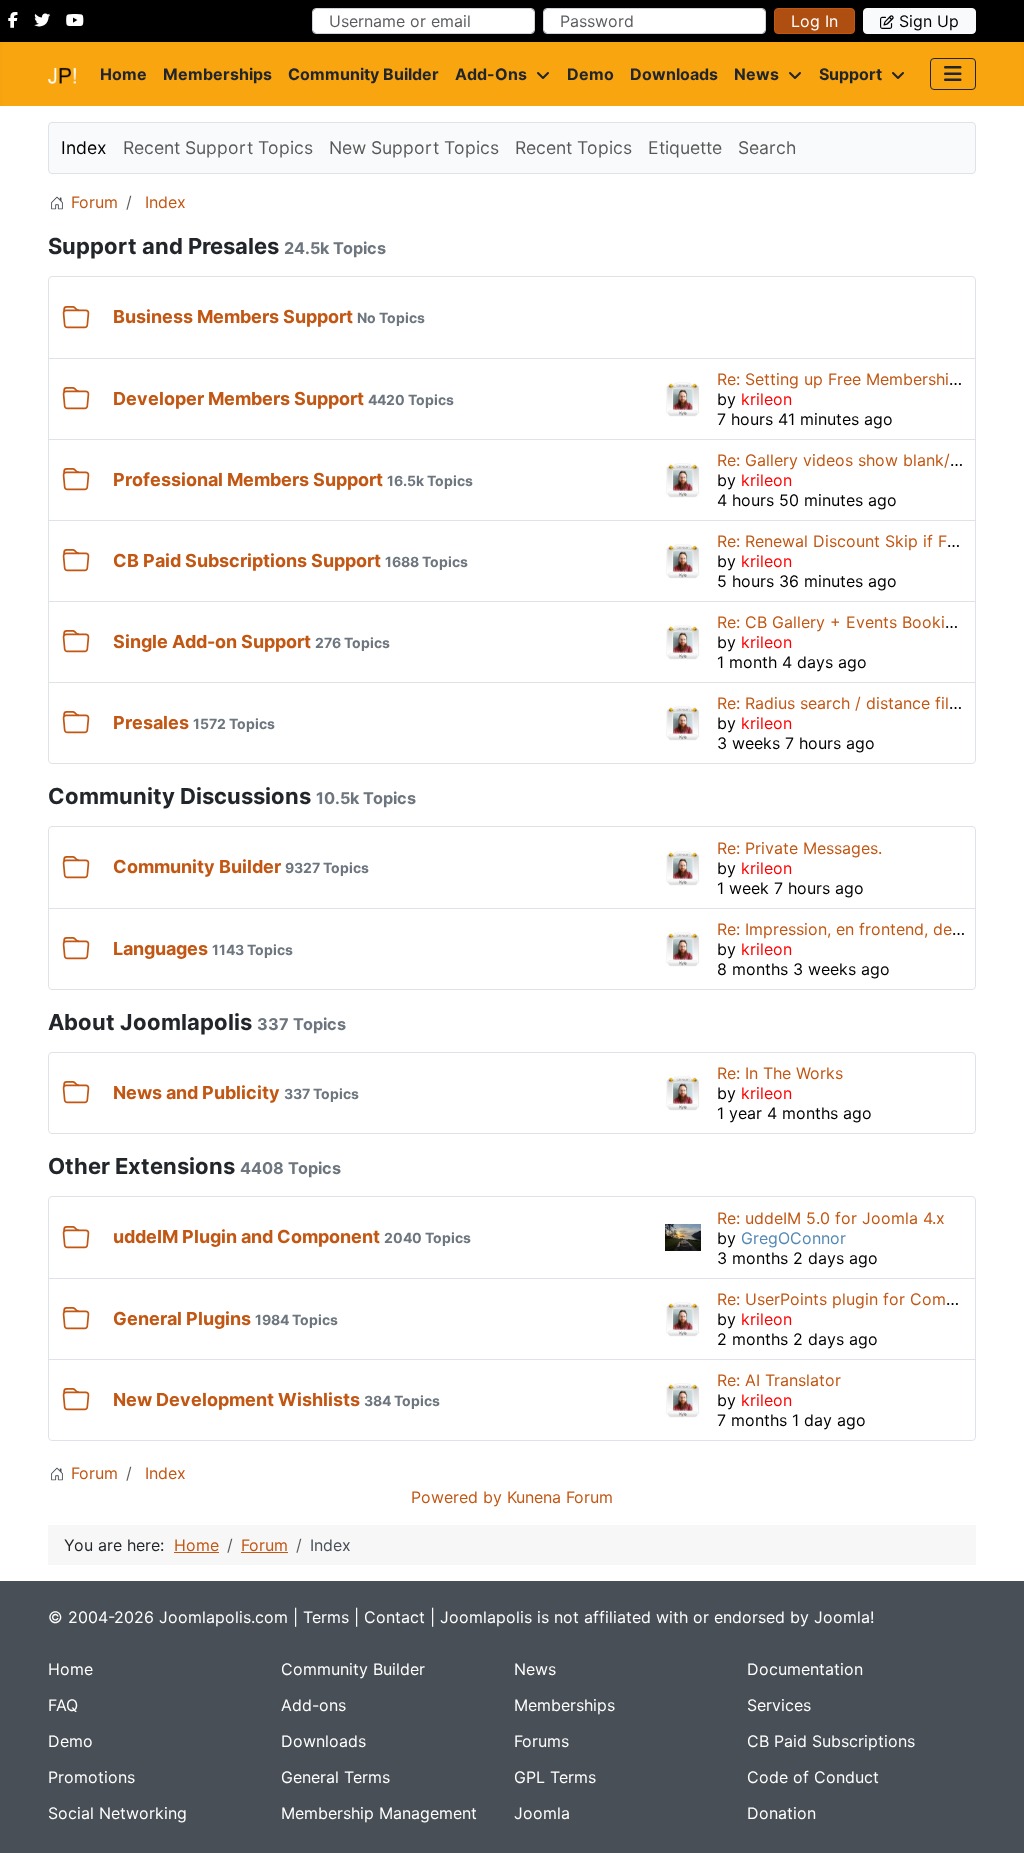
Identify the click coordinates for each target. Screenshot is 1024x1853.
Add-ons (491, 74)
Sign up (929, 21)
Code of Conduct (813, 1777)
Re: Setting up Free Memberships (842, 379)
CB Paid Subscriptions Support (247, 560)
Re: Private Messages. (799, 848)
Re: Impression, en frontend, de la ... (852, 929)
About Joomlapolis (150, 1022)
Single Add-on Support (212, 641)
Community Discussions (179, 796)
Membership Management (379, 1813)
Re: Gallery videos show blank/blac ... (858, 460)
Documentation (805, 1669)
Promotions (91, 1777)
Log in (814, 21)
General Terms (335, 1777)
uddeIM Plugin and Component (246, 1236)
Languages (160, 948)
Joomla (542, 1813)
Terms (326, 1617)
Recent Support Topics (218, 147)
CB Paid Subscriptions (831, 1741)
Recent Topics (573, 147)
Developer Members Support (238, 398)
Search (767, 147)
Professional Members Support (248, 479)
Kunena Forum (560, 1497)
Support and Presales (163, 246)
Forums (541, 1741)
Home (123, 74)
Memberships (217, 74)
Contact (394, 1617)
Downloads (674, 74)
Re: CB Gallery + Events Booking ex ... (860, 622)
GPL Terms (555, 1777)
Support (850, 74)
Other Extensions (141, 1166)
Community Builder (363, 74)
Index (84, 147)
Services (779, 1705)
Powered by (456, 1497)
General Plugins (182, 1318)
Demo (590, 74)
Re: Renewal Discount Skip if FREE (847, 541)
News (756, 74)
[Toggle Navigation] (953, 74)
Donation (781, 1813)
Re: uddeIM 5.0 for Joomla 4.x (831, 1218)
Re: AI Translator (779, 1380)
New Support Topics (414, 147)
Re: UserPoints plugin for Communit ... (861, 1299)
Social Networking (117, 1813)
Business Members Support (233, 316)
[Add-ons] (539, 74)
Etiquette (685, 147)
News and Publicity (196, 1092)
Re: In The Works (780, 1073)
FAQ (63, 1705)
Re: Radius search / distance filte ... (849, 703)
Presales (151, 722)
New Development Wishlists (236, 1399)
